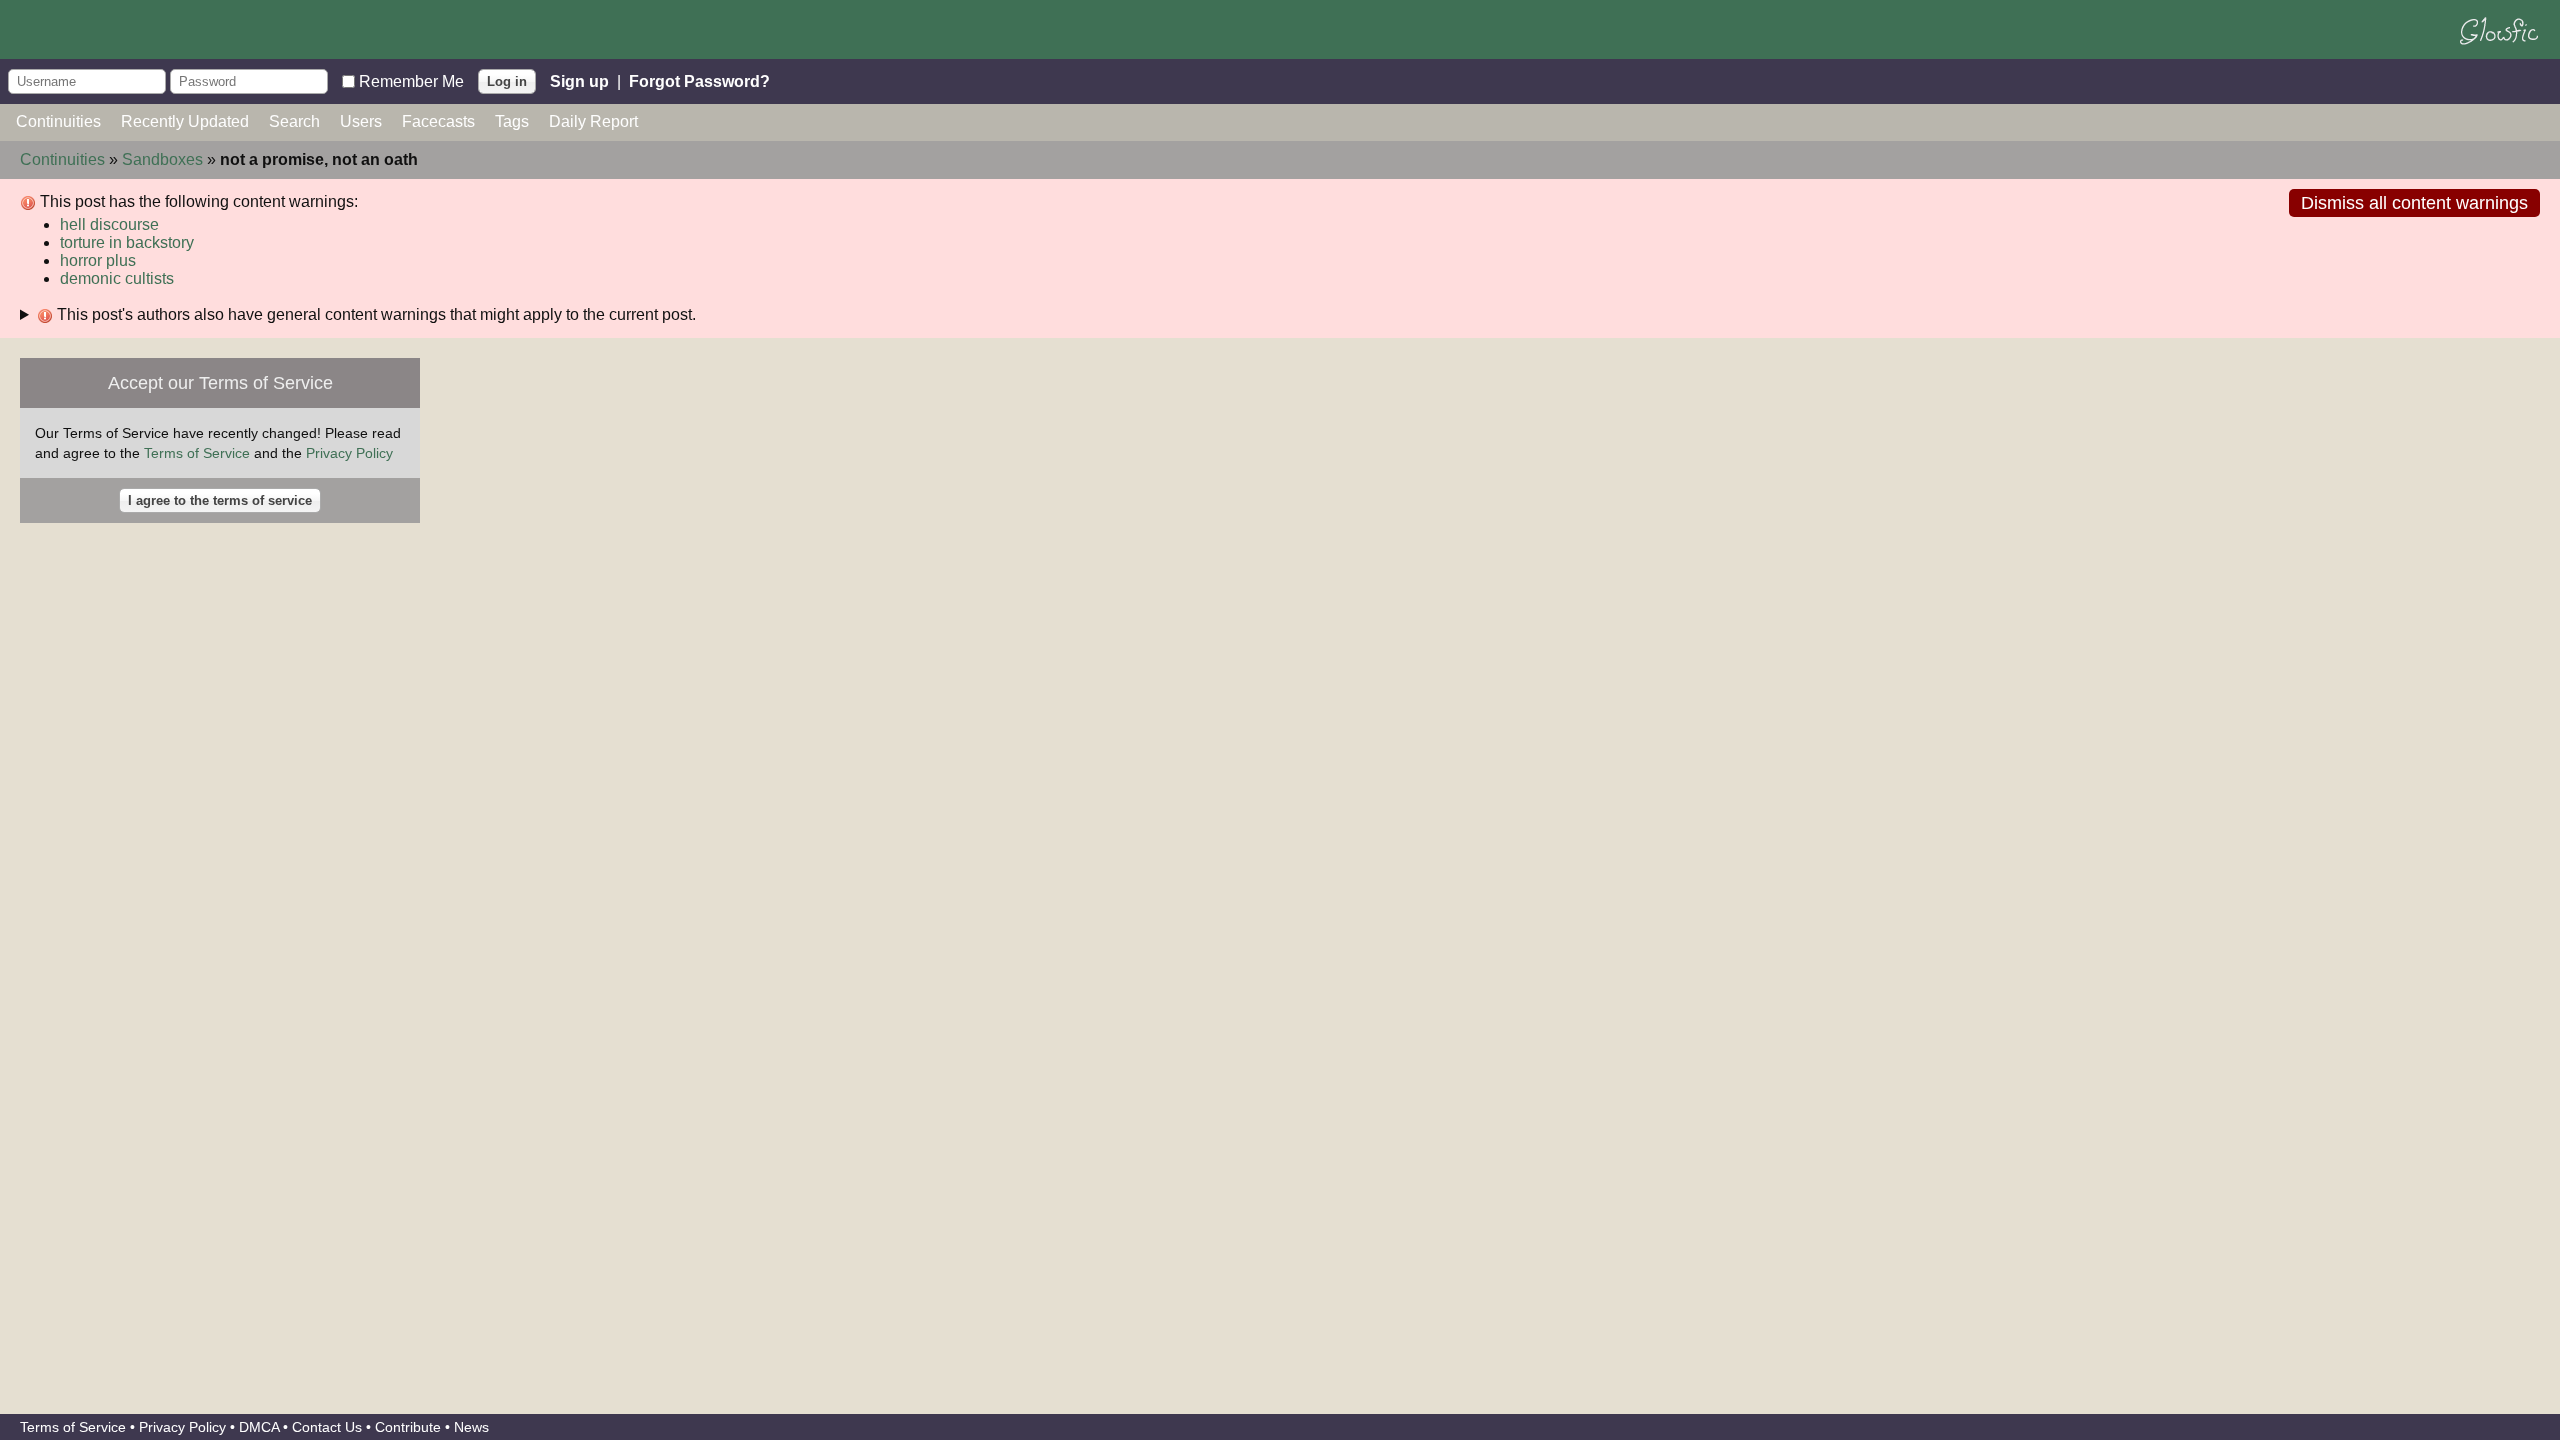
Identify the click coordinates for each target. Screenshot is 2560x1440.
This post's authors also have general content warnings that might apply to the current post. (374, 314)
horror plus (98, 260)
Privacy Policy (349, 453)
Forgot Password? (699, 80)
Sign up (579, 80)
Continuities (58, 121)
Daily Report (593, 121)
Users (361, 121)
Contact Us (327, 1427)
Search (294, 121)
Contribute (408, 1427)
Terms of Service (197, 453)
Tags (512, 121)
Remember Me (411, 80)
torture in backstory (127, 242)
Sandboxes (162, 159)
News (471, 1427)
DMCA (259, 1427)
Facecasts (438, 121)
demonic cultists (117, 278)
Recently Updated (185, 121)
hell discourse (109, 224)
